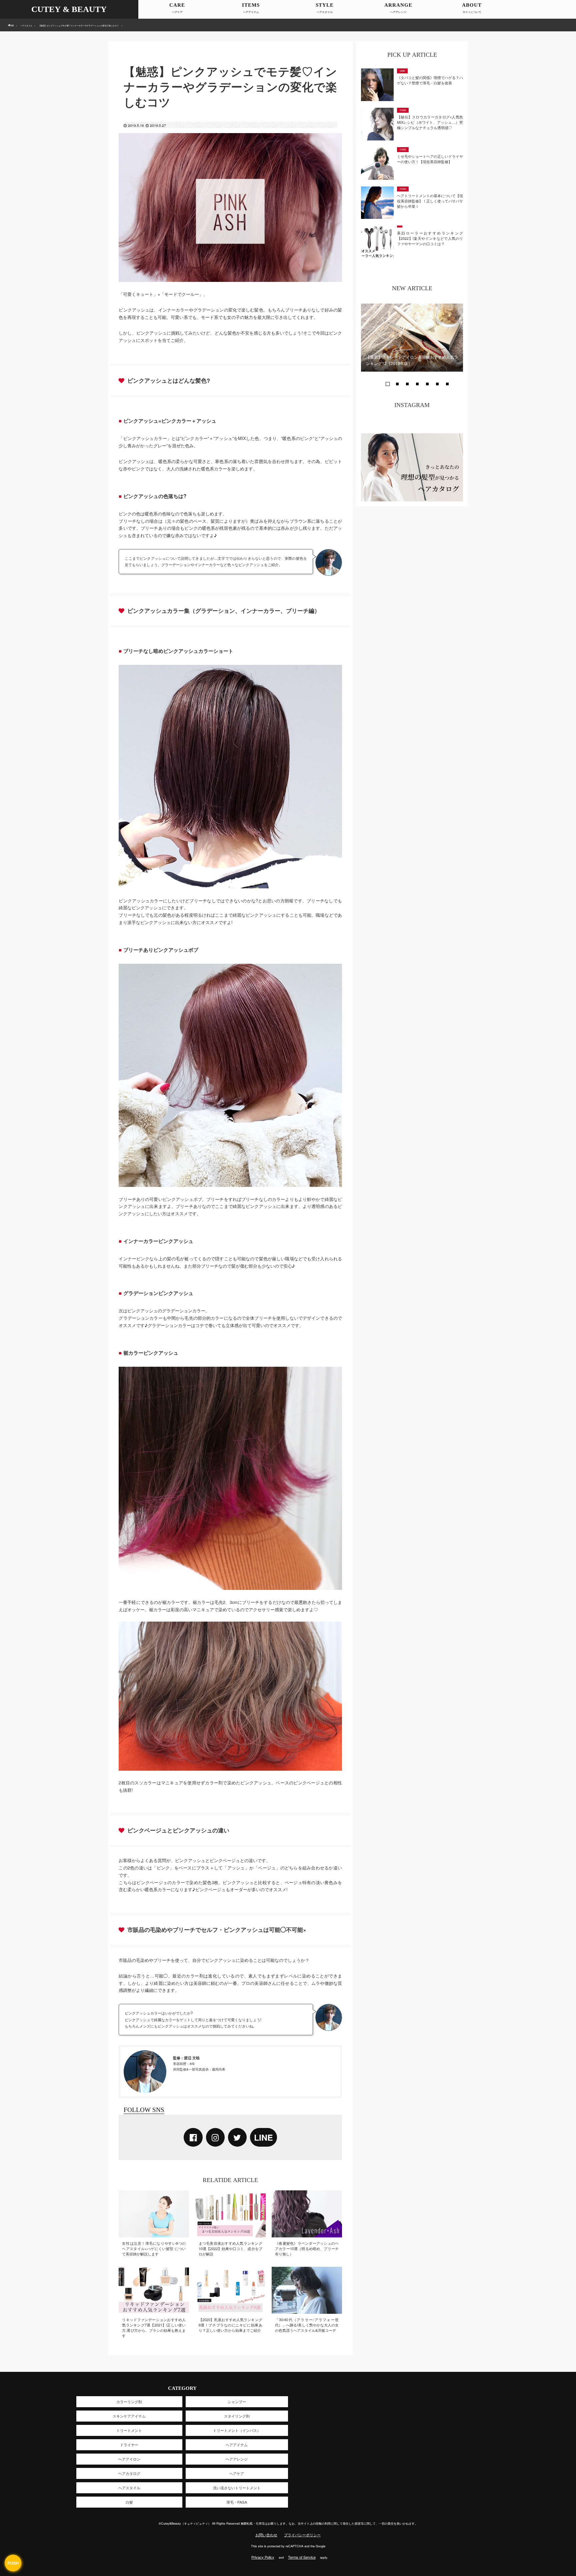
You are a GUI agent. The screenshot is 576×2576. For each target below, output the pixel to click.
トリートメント (129, 2430)
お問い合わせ (266, 2535)
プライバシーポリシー (302, 2535)
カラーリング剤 (129, 2402)
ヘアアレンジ (398, 12)
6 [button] (437, 384)
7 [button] (447, 384)
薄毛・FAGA (237, 2502)
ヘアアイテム (251, 12)
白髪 (129, 2502)
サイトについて (472, 12)
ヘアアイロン (129, 2459)
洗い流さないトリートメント (237, 2488)
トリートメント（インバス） (237, 2430)
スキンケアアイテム (129, 2416)
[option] (412, 338)
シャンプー (237, 2402)
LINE (263, 2137)
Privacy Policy (263, 2557)
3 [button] (407, 384)
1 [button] (387, 384)
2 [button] (397, 384)
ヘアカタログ (129, 2473)
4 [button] (417, 384)
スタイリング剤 (237, 2416)
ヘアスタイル (325, 12)
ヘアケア (177, 12)
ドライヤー (129, 2445)
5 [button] (427, 384)
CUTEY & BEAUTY (69, 9)
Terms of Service (302, 2557)
